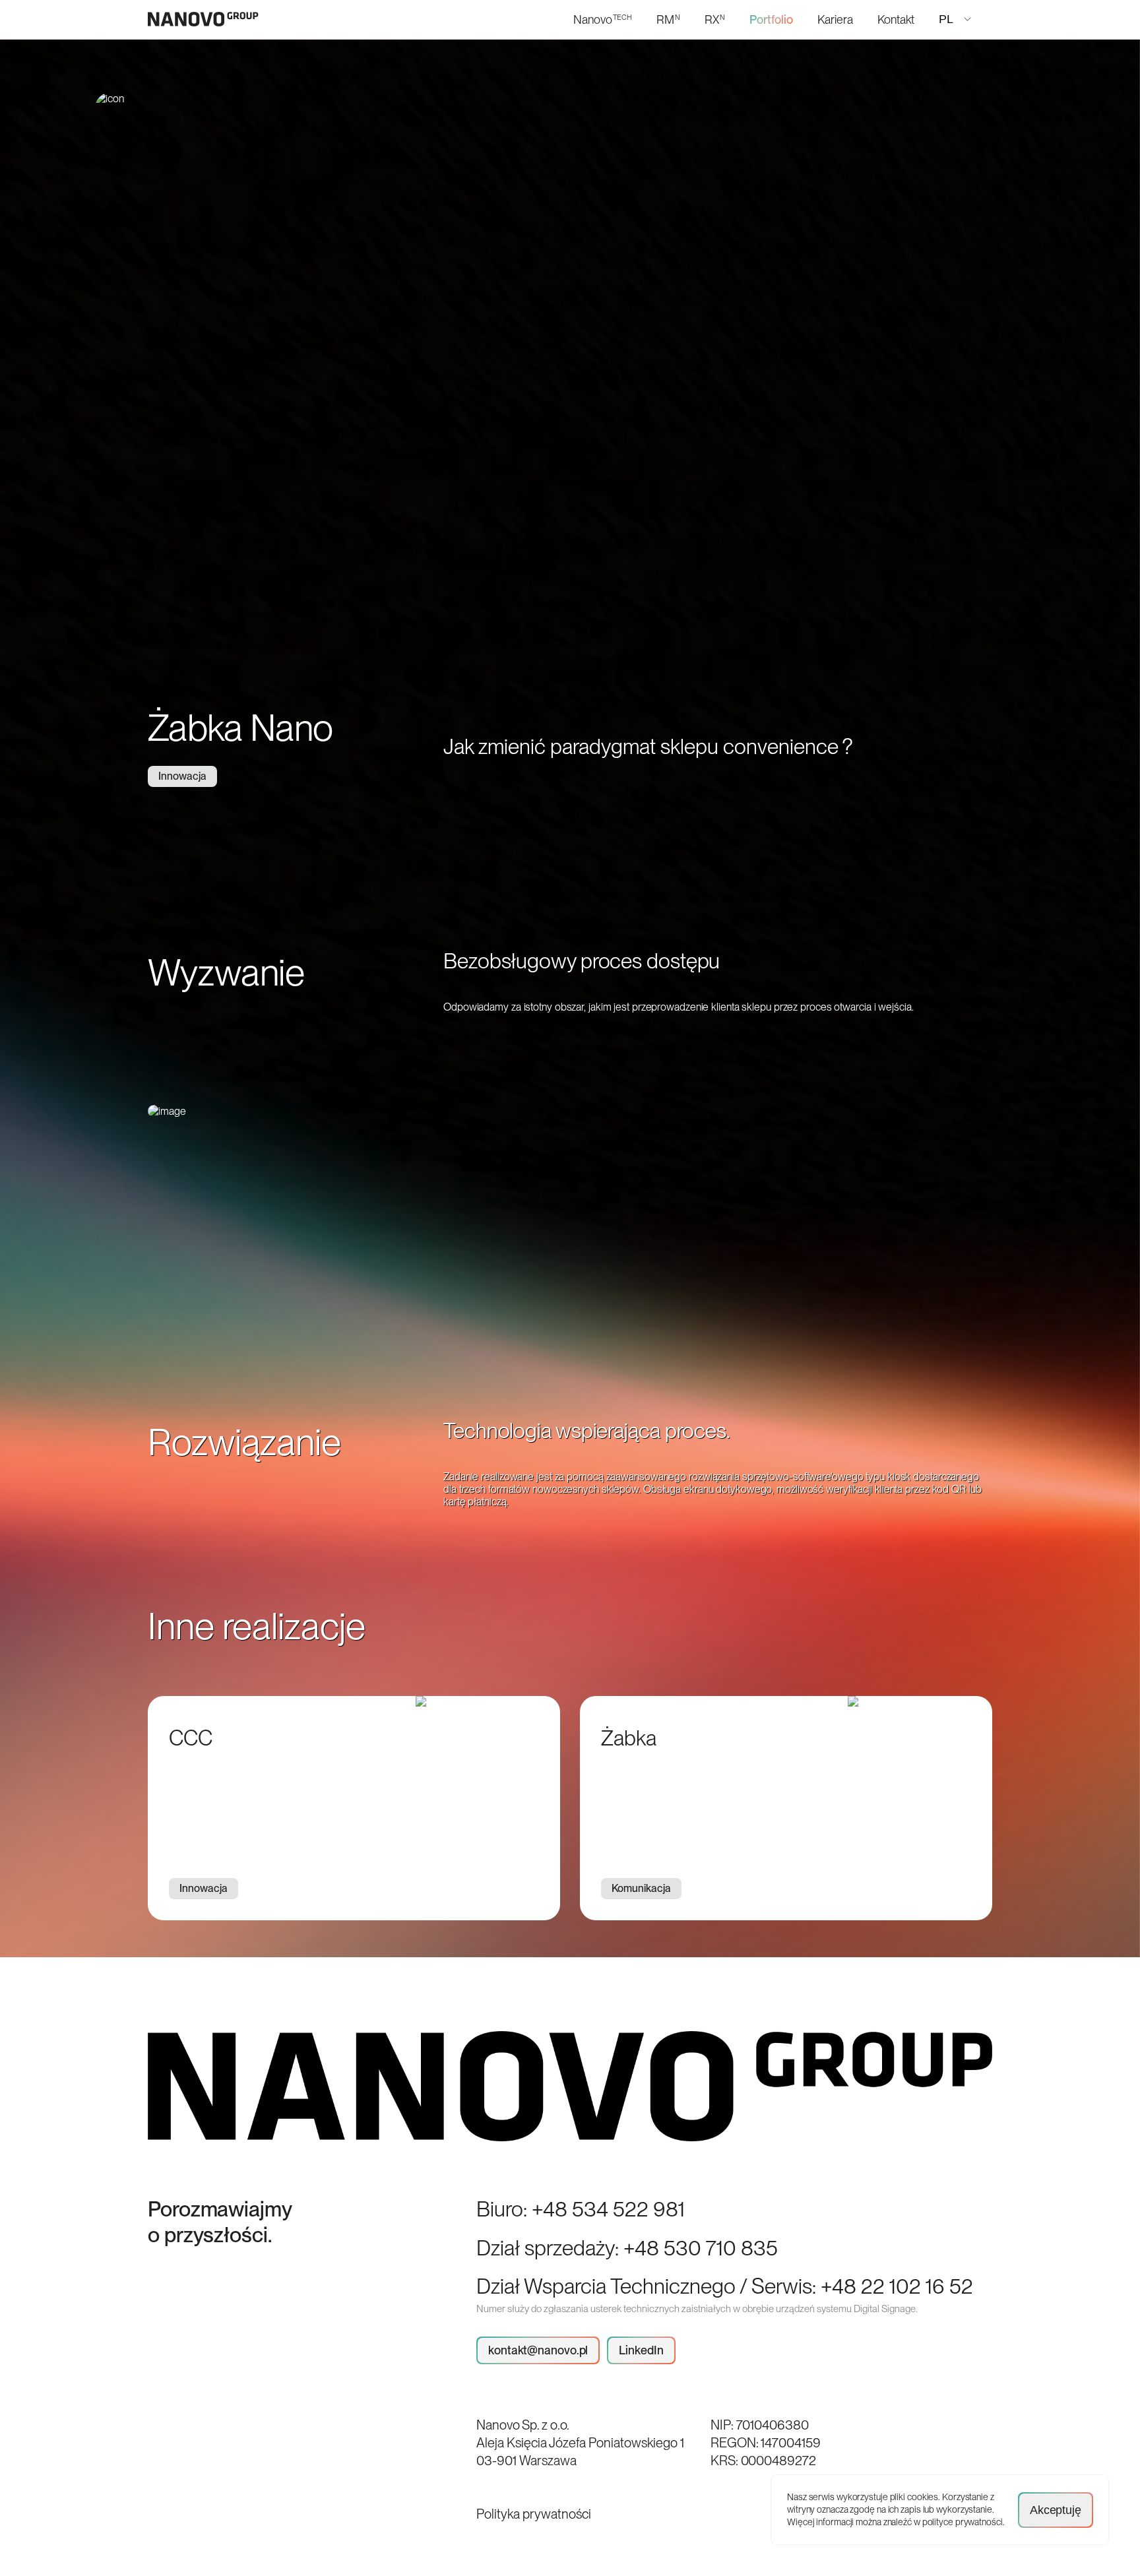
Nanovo (603, 19)
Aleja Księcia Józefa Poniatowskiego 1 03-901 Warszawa (580, 2452)
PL (946, 19)
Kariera (835, 19)
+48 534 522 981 (608, 2209)
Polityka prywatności (534, 2514)
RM (668, 19)
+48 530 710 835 (701, 2248)
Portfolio (771, 19)
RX (715, 19)
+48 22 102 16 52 (897, 2286)
